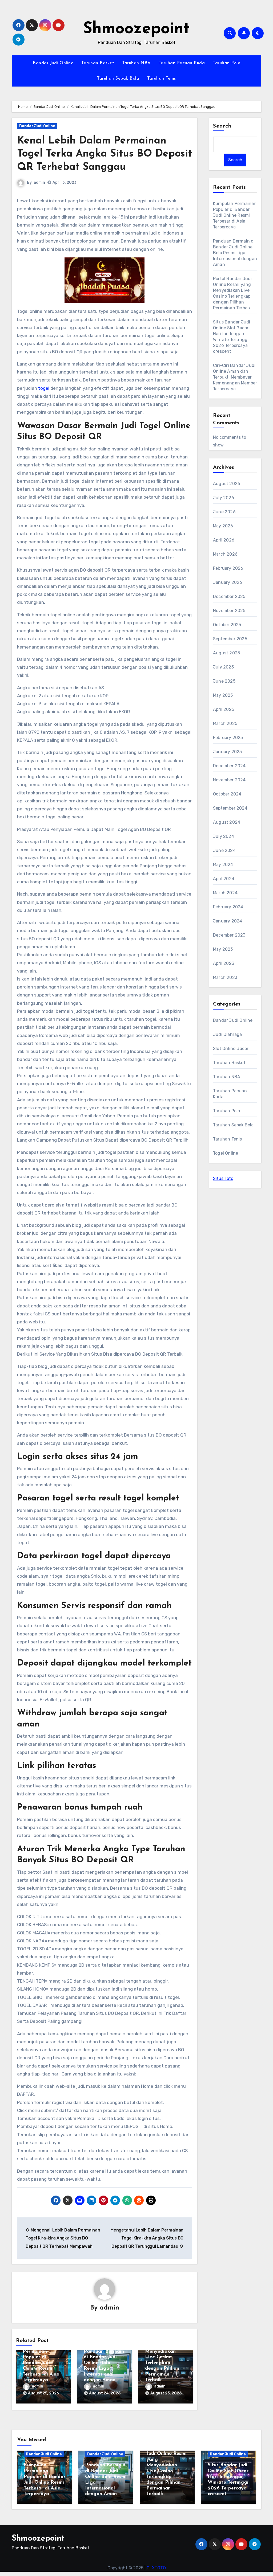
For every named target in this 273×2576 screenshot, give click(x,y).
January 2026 (228, 582)
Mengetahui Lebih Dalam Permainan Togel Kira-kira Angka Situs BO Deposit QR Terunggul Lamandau (147, 2238)
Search (222, 126)
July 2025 (223, 667)
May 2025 (223, 695)
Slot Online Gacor (231, 1049)
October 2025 (227, 625)
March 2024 (225, 893)
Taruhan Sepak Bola (118, 79)
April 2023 (224, 963)
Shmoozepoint (136, 29)
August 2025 (226, 653)
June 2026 (224, 512)
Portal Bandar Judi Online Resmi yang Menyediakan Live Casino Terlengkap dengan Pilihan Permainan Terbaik (165, 2357)
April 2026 (224, 540)
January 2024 (228, 921)
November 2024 (229, 780)
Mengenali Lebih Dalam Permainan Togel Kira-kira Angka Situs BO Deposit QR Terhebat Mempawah (63, 2238)
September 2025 (230, 639)
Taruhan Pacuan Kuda (182, 63)
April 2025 (224, 709)
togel (44, 388)
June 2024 (224, 850)
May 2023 (223, 949)
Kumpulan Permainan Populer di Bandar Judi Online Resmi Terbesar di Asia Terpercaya (41, 2363)
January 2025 (227, 752)
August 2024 (227, 822)
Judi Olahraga (228, 1034)
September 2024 (230, 808)
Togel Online (226, 1153)
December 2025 (229, 596)
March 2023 (225, 977)
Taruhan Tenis (162, 79)
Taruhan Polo (226, 63)
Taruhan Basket (98, 63)
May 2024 (223, 865)
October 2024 (227, 794)
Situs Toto (223, 1178)
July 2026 (224, 498)
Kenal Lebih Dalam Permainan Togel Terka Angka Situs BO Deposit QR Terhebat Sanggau (105, 154)
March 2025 (225, 723)
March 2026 (225, 554)
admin (39, 182)
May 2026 (223, 526)
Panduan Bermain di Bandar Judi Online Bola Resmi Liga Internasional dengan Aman (235, 253)
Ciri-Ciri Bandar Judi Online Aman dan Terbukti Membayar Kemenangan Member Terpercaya (235, 377)
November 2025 (229, 611)
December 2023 (229, 935)
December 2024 (229, 766)
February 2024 (228, 907)
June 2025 (224, 681)
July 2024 (224, 836)
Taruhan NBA (136, 63)
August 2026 (227, 484)
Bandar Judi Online (53, 63)
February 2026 (228, 568)
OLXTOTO (156, 2568)
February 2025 (228, 738)
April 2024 (224, 879)
